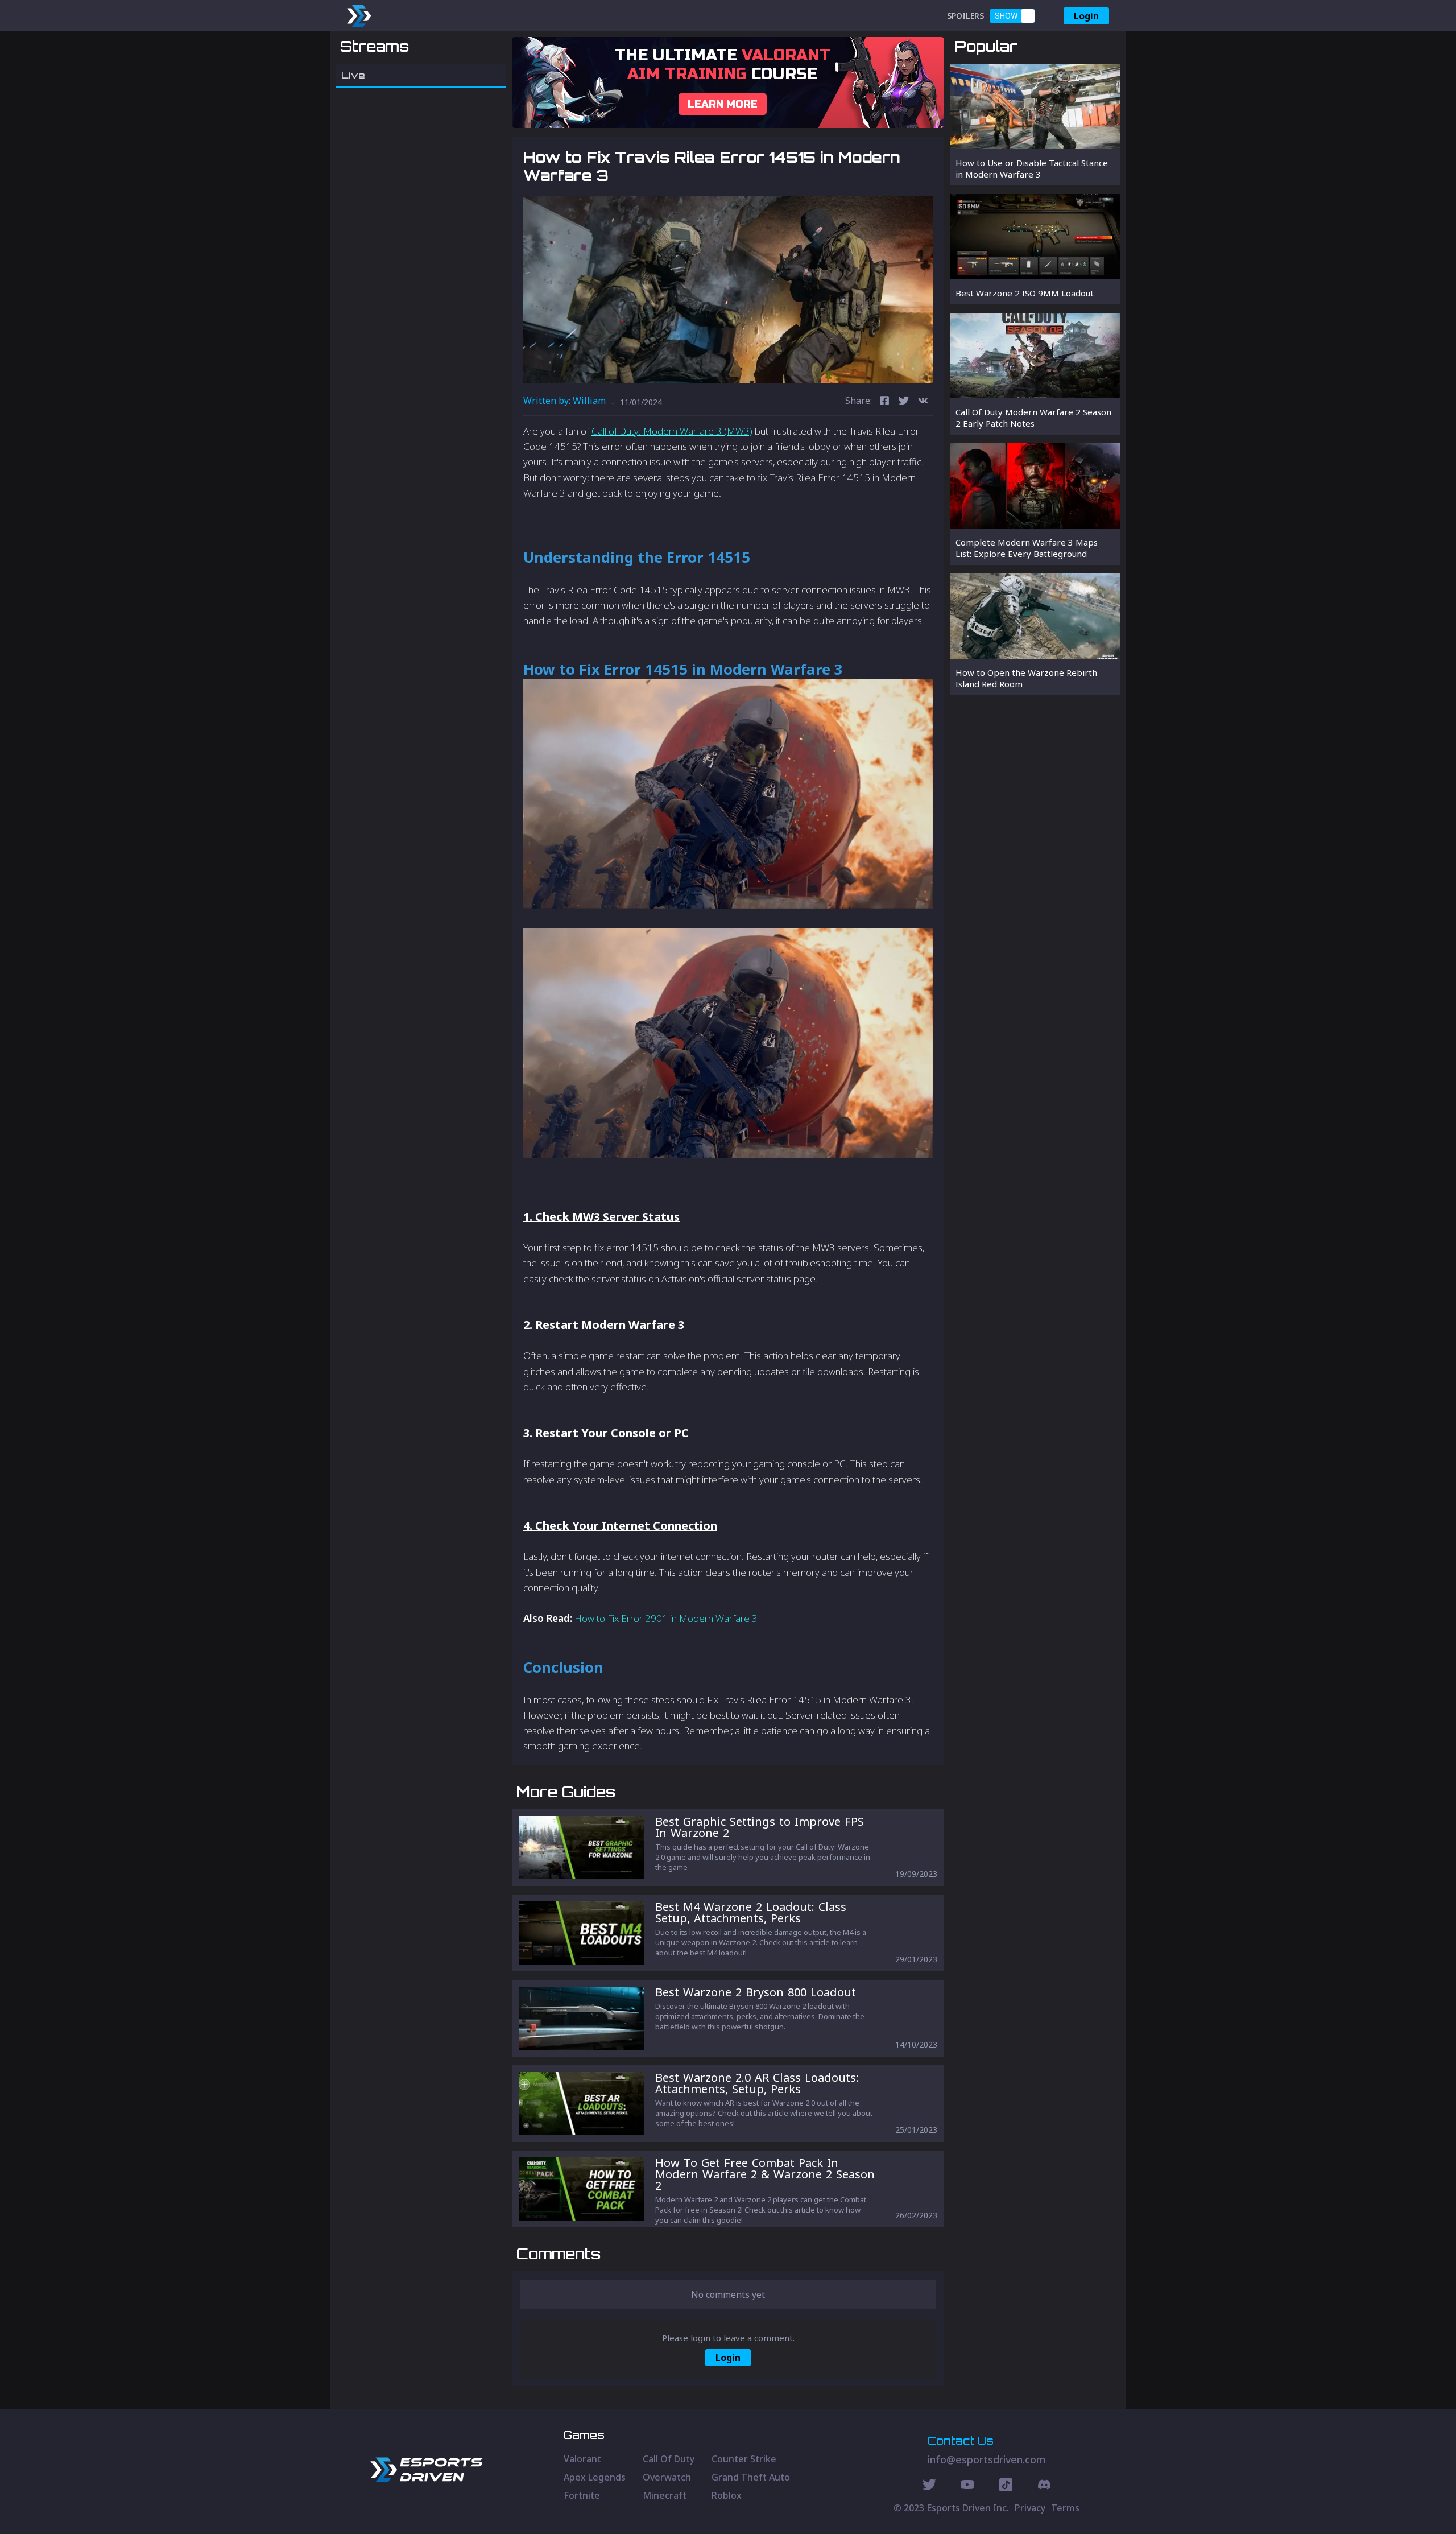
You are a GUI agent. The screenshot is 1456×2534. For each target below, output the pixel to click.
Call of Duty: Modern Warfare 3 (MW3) (672, 431)
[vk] (923, 402)
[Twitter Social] (929, 2486)
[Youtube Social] (967, 2486)
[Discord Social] (1006, 2486)
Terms (1065, 2508)
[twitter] (904, 402)
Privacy (1030, 2508)
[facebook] (884, 402)
